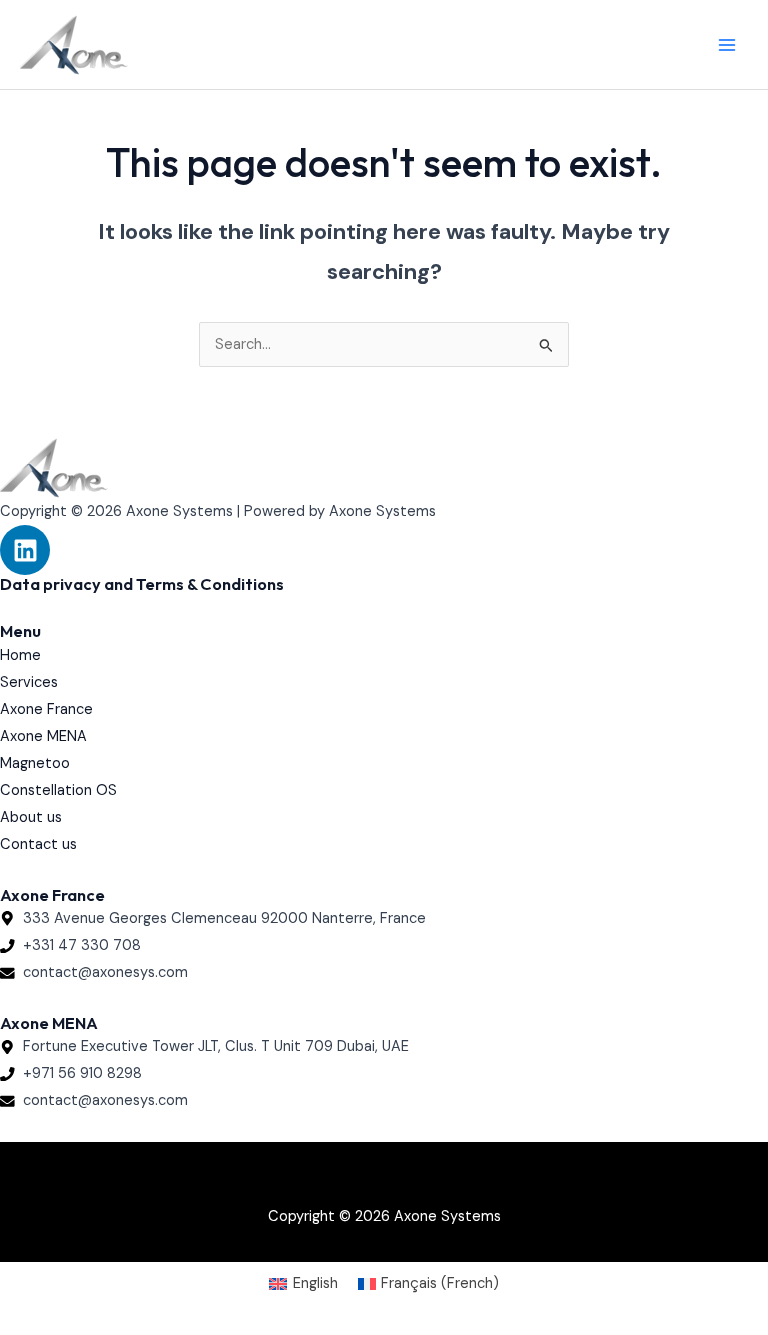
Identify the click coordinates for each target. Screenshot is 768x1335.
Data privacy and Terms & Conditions (142, 584)
